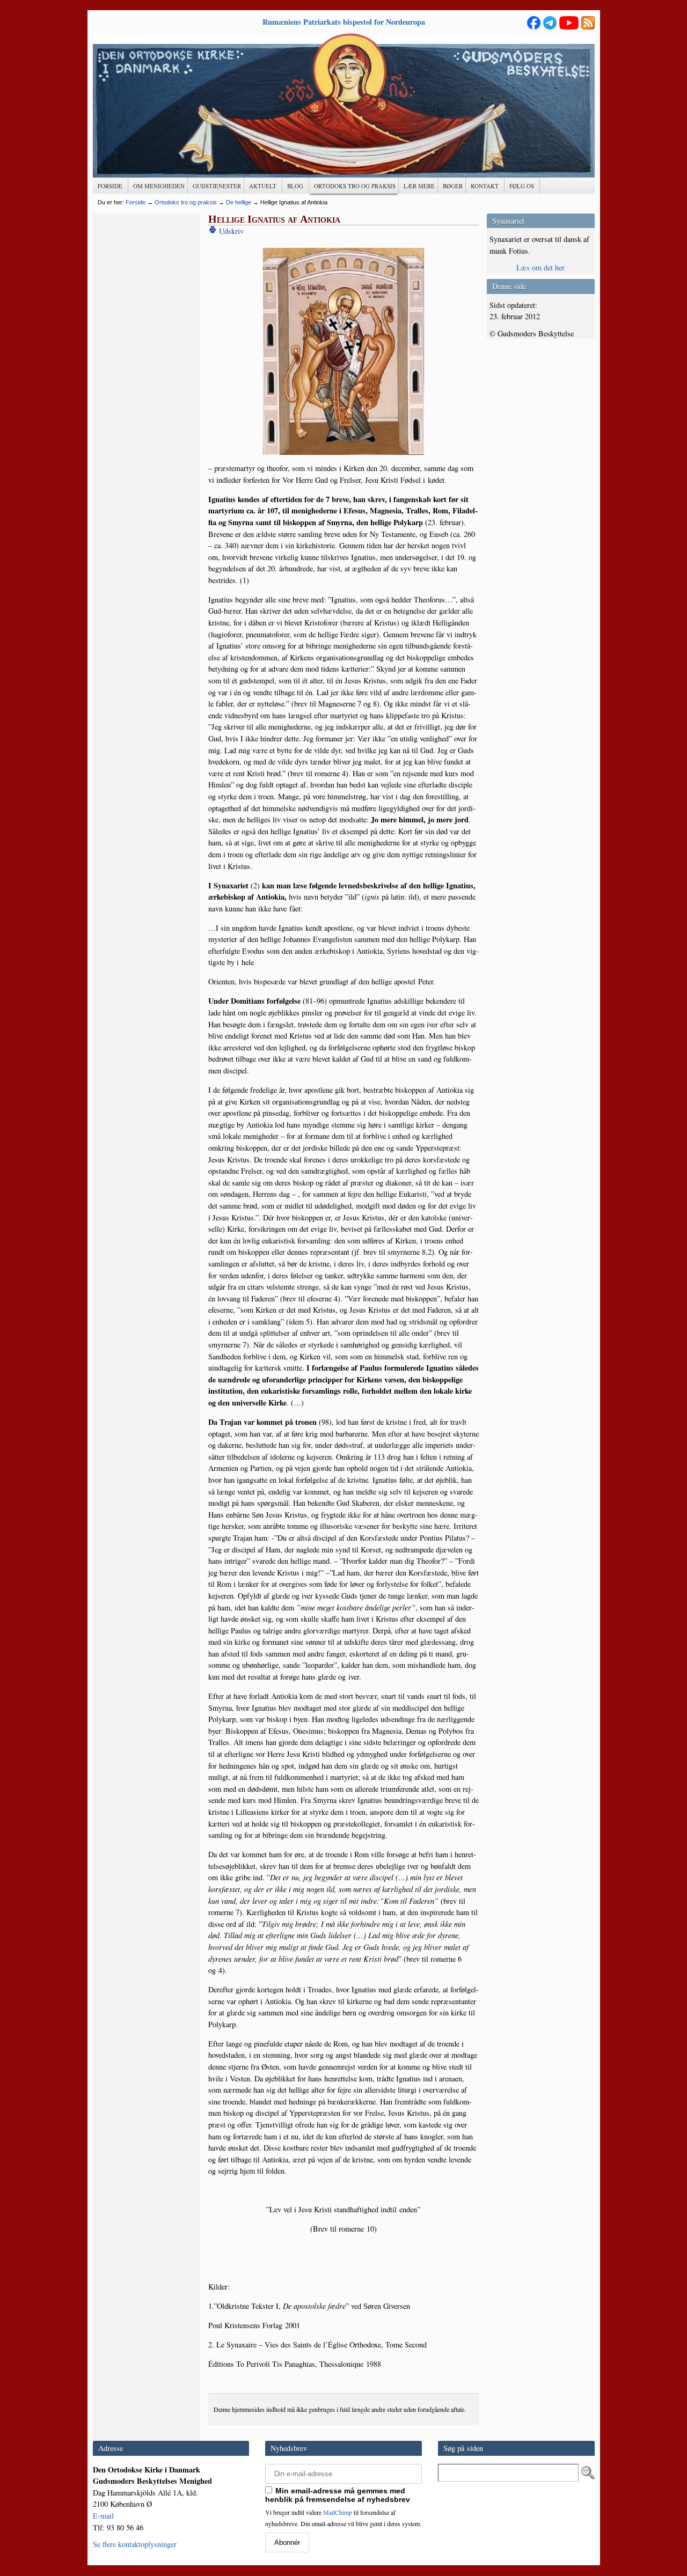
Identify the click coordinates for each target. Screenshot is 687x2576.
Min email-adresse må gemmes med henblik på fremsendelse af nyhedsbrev (338, 2495)
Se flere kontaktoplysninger (135, 2544)
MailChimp (338, 2512)
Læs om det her (540, 267)
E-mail (103, 2516)
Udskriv (230, 231)
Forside (136, 202)
